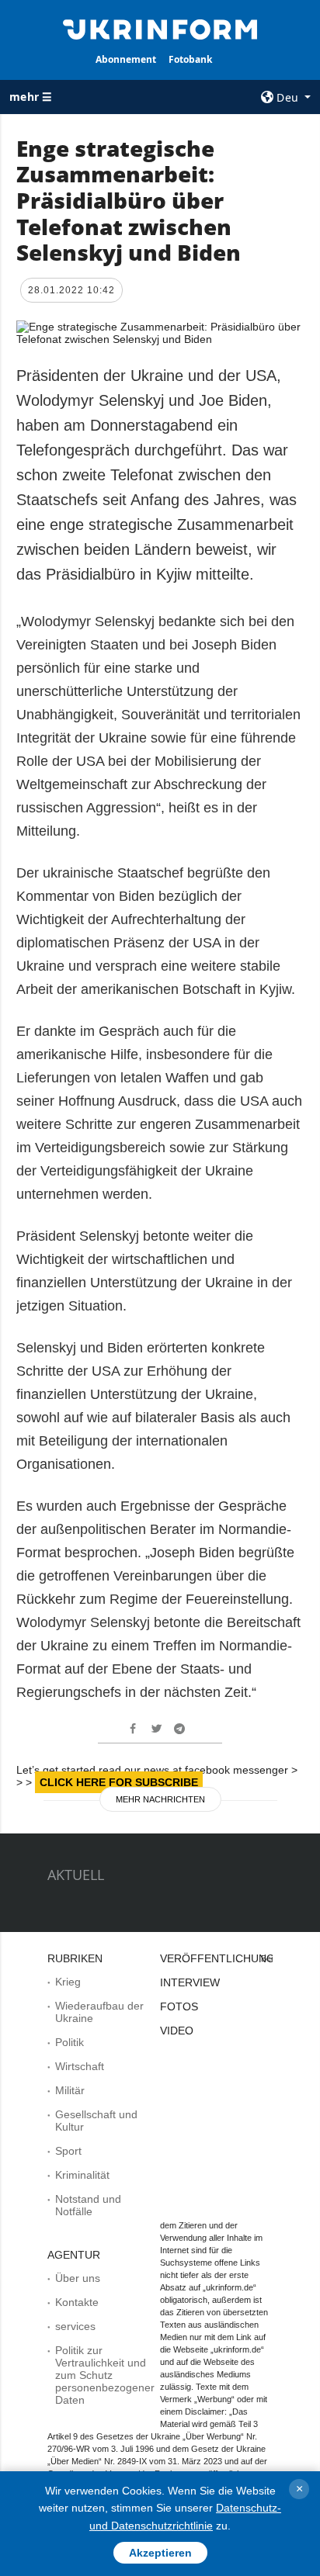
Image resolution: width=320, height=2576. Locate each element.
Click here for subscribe (119, 1782)
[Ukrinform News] (160, 28)
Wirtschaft (80, 2066)
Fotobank (190, 59)
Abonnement (126, 59)
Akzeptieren (160, 2553)
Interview (190, 1982)
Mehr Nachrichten (160, 1799)
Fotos (179, 2006)
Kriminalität (82, 2175)
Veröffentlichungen (225, 1958)
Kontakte (77, 2302)
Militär (70, 2090)
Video (177, 2031)
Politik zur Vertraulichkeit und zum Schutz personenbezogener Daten (105, 2375)
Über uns (78, 2278)
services (75, 2326)
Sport (68, 2151)
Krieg (68, 1982)
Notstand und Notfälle (88, 2205)
